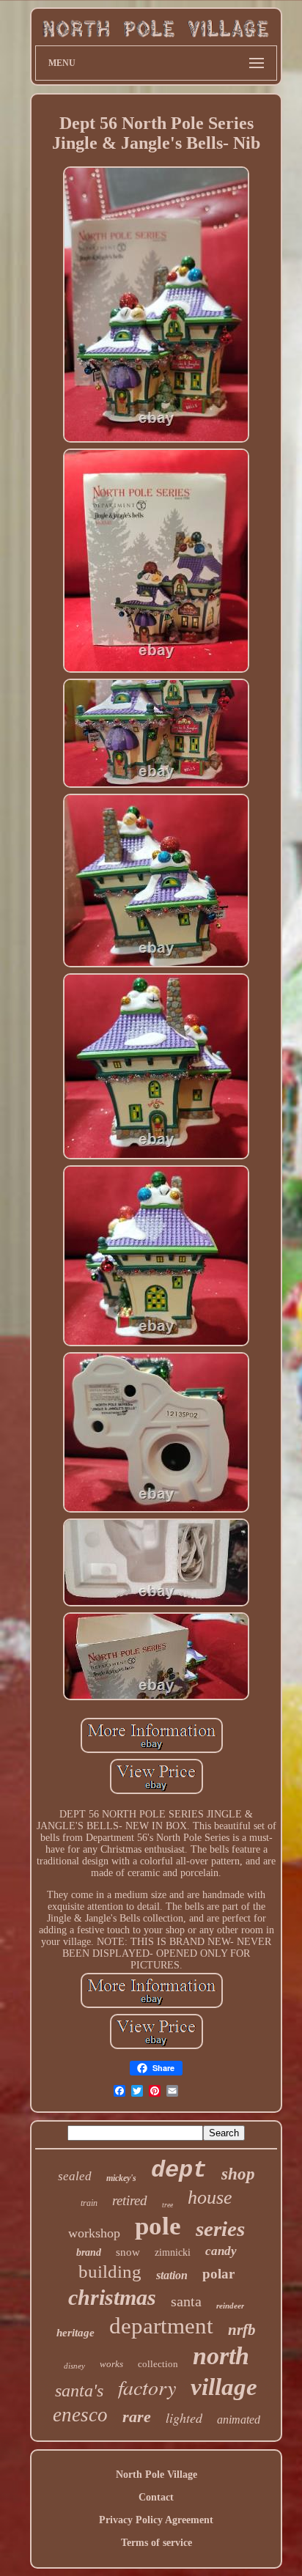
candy (221, 2251)
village (224, 2387)
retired (130, 2200)
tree (167, 2205)
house (210, 2197)
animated (239, 2420)
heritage (75, 2333)
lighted (184, 2418)
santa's (79, 2391)
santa (186, 2301)
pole (158, 2226)
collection (158, 2364)
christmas (112, 2297)
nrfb (242, 2330)
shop (238, 2174)
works (111, 2364)
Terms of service (156, 2543)
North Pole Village (156, 2474)
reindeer (230, 2306)
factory (147, 2387)
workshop (94, 2233)
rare (137, 2417)
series (220, 2229)
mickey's (121, 2178)
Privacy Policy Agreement (156, 2520)
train (89, 2203)
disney (74, 2366)
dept (179, 2170)
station (172, 2275)
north (221, 2356)
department (161, 2326)
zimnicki (173, 2252)
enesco (80, 2415)
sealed (75, 2176)
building (110, 2271)
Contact (156, 2497)
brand (89, 2252)
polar (218, 2274)
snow (128, 2252)
